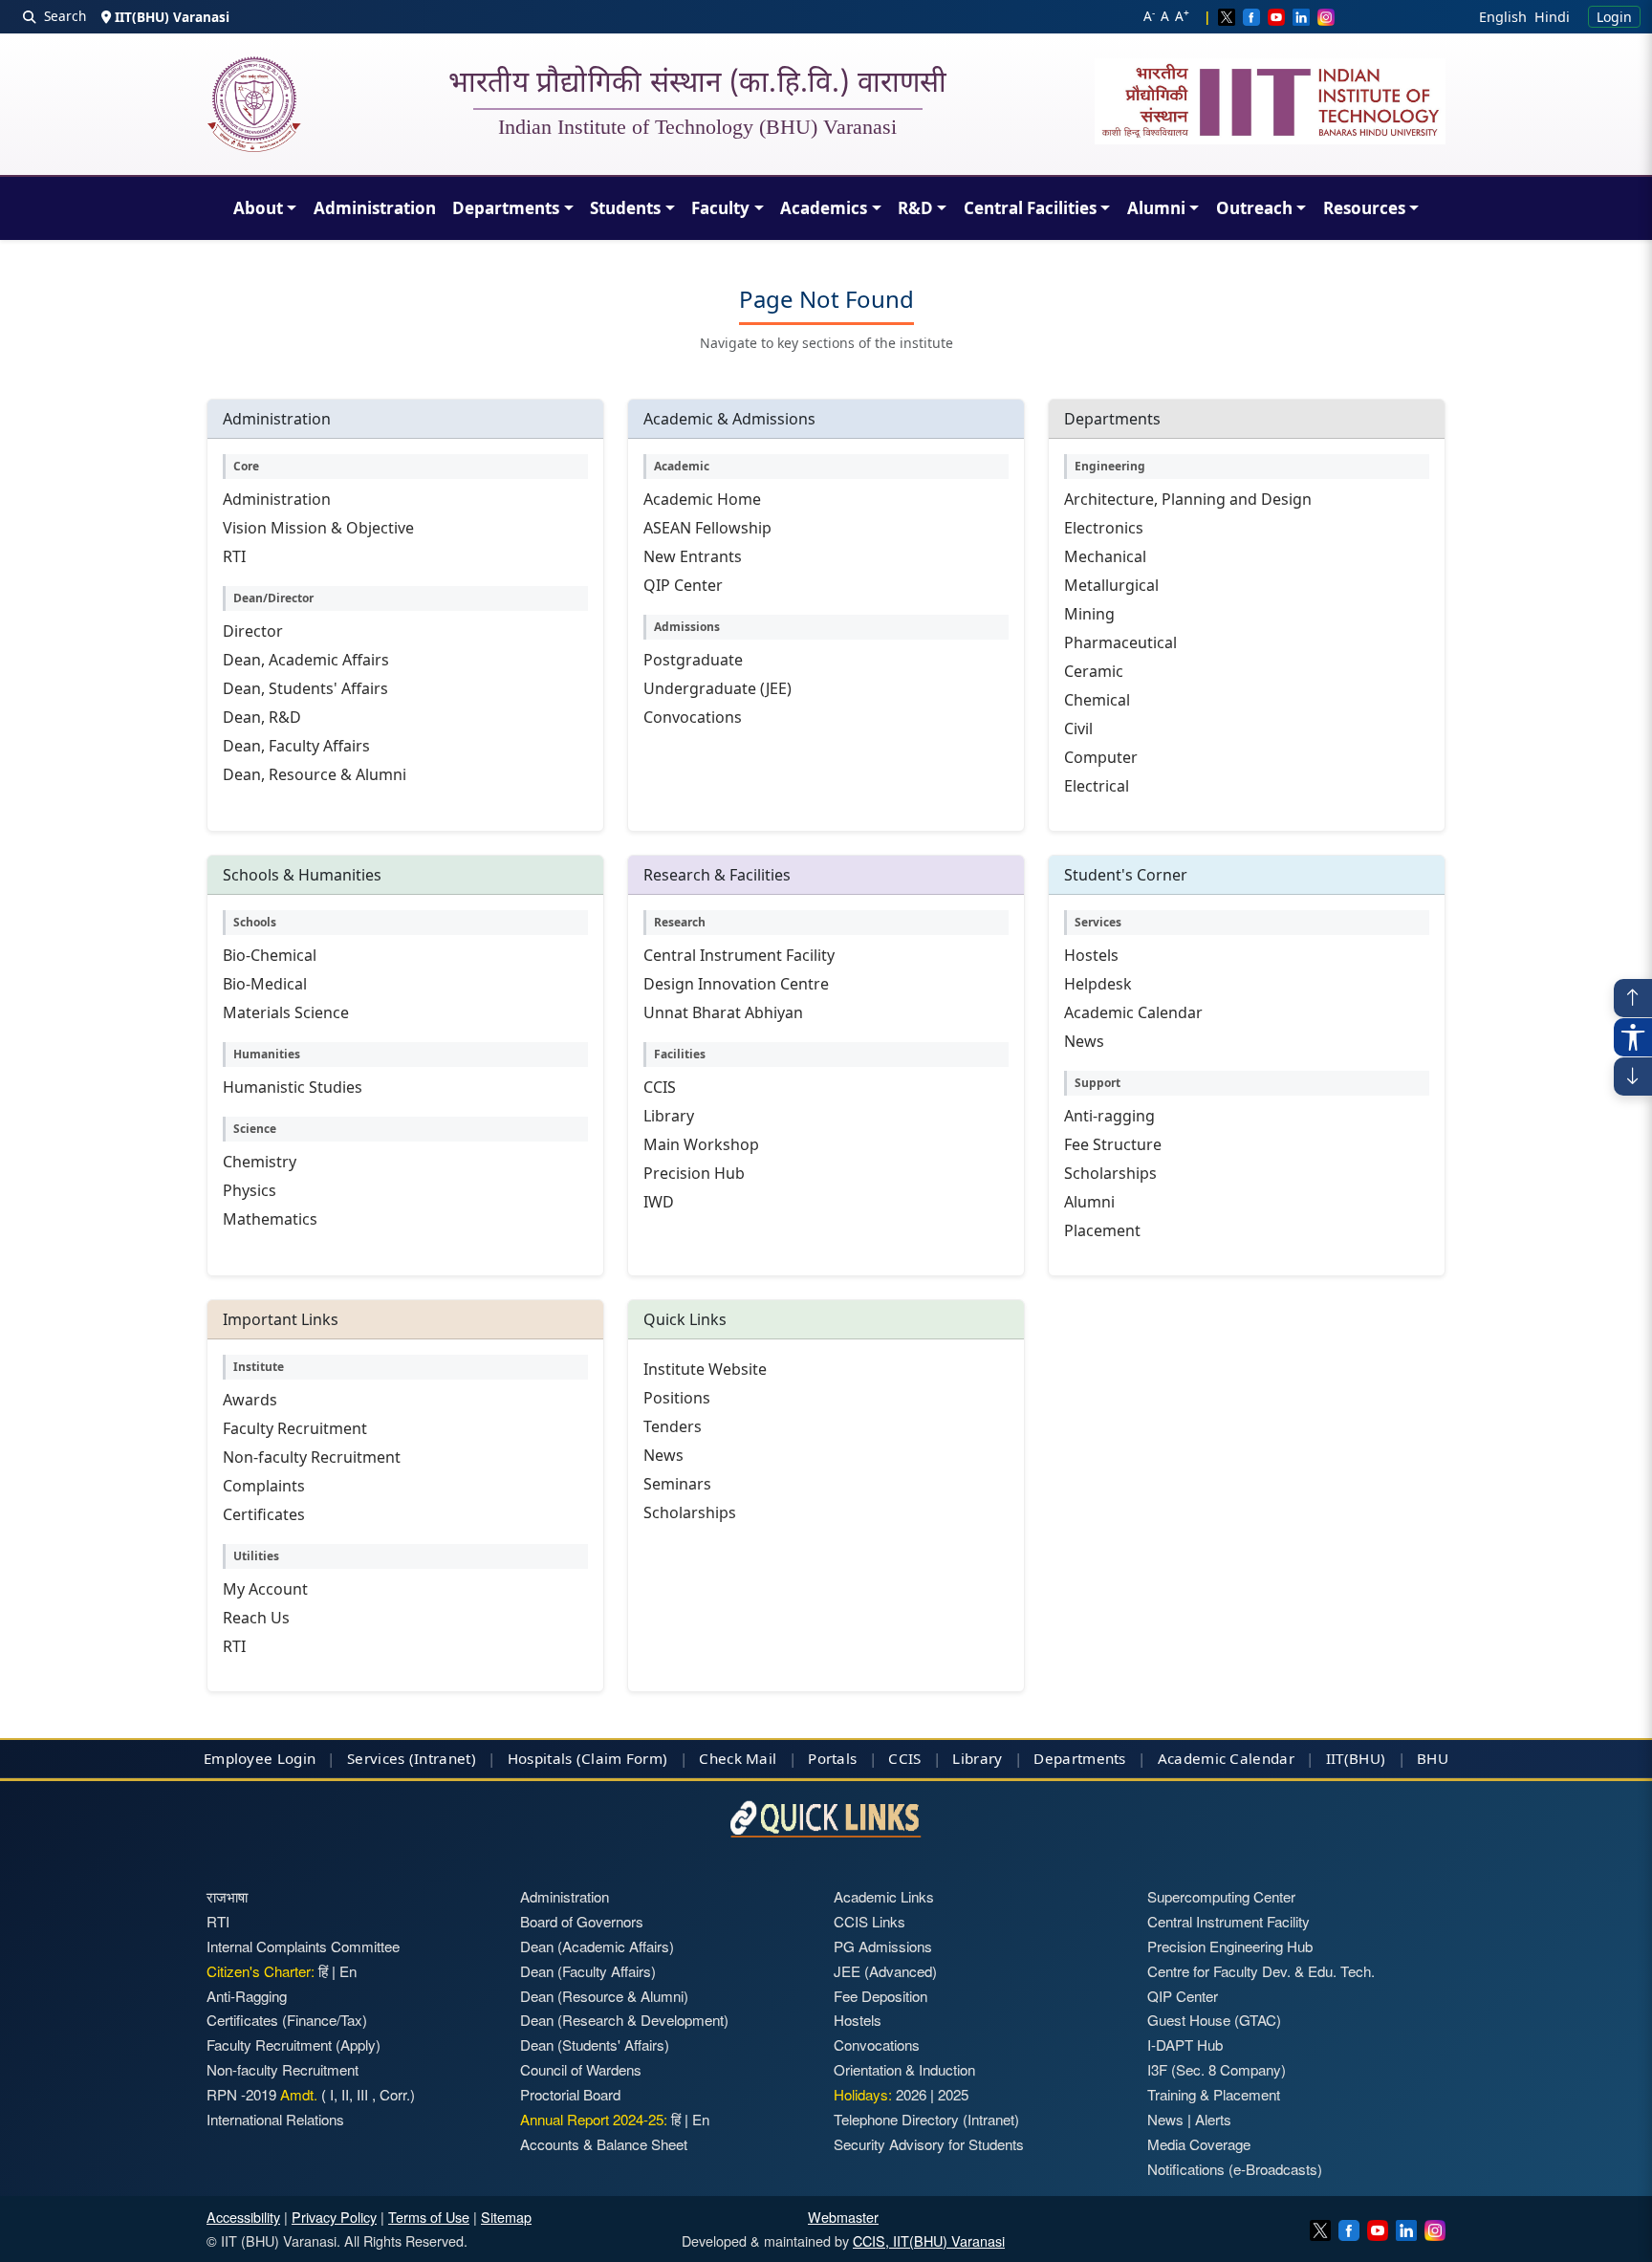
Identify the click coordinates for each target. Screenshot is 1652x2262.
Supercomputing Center (1221, 1896)
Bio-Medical (265, 984)
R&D (915, 208)
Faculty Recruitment (295, 1428)
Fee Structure (1113, 1144)
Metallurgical (1111, 585)
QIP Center (683, 585)
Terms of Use (429, 2217)
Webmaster (843, 2217)
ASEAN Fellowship (707, 528)
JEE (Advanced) (885, 1971)
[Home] (254, 104)
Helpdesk (1098, 984)
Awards (250, 1400)
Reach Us (256, 1618)
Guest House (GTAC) (1214, 2020)
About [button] (258, 208)
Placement (1102, 1230)
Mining (1089, 614)
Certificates (264, 1514)
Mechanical (1105, 556)
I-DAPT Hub (1185, 2044)
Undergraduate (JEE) (717, 688)
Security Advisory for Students (929, 2144)
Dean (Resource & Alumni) (604, 1996)
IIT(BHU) (1356, 1758)
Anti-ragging (1109, 1116)
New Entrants (693, 556)
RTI (234, 556)
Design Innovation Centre (736, 984)
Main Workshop (701, 1144)
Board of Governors (582, 1921)
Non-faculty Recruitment (312, 1457)
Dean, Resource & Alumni (315, 774)
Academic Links (884, 1896)
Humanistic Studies (293, 1087)
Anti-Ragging (247, 1996)
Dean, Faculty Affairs (296, 746)
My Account (265, 1589)
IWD (659, 1202)
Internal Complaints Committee (303, 1946)
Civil (1078, 729)
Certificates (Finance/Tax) (287, 2020)
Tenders (673, 1426)
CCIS (660, 1087)
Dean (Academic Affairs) (597, 1946)
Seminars (677, 1484)
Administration (375, 208)
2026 (911, 2094)
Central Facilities (1030, 208)
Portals (832, 1758)
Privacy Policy (334, 2217)
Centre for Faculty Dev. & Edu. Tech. (1261, 1971)
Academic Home (702, 499)
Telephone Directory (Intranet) (926, 2119)
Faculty (720, 208)
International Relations (275, 2119)
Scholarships (1110, 1173)
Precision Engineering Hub (1230, 1946)
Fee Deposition (880, 1996)
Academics (824, 208)
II (343, 2094)
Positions (677, 1398)
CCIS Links (869, 1921)
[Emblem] (1271, 101)
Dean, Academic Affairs (306, 660)
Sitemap (506, 2217)
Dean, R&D (262, 717)
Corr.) (395, 2094)
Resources (1364, 208)
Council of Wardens (581, 2069)
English (1503, 17)
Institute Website (705, 1369)
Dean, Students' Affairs (305, 688)
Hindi (1552, 17)
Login (1614, 17)
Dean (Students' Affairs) (595, 2044)
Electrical (1097, 786)
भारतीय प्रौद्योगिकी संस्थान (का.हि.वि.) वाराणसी (698, 85)
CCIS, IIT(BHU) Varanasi (929, 2240)
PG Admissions (883, 1946)
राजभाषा (227, 1896)
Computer (1101, 757)
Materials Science (286, 1012)
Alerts (1213, 2119)
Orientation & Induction (904, 2069)
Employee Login (260, 1758)
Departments (506, 208)
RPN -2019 (241, 2094)
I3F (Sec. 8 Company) (1217, 2069)
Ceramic (1094, 671)
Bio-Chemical (270, 955)
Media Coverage (1199, 2144)
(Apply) (358, 2044)
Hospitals (540, 1758)
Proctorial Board (570, 2094)
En (348, 1971)
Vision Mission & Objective (318, 528)
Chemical (1097, 700)
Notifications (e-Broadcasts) (1235, 2169)
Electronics (1104, 528)
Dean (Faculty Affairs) (588, 1971)
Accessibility (243, 2217)
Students (625, 208)
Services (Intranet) (412, 1758)
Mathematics (270, 1219)
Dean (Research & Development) (624, 2020)
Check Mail (738, 1758)
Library (669, 1116)
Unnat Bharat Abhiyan (723, 1012)
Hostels (1091, 955)
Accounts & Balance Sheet (604, 2144)
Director (253, 631)
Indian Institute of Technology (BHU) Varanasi (697, 127)
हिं (323, 1971)
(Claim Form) (622, 1758)
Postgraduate (693, 660)
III (362, 2094)
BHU (1433, 1758)
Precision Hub (694, 1173)
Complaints (264, 1486)
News (1084, 1041)
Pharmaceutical (1120, 642)
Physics (250, 1190)
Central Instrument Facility (739, 955)
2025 (953, 2094)
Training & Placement (1214, 2094)
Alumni (1156, 208)
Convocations (693, 717)
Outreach (1254, 208)
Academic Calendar (1133, 1012)
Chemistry (260, 1162)
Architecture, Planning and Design (1188, 499)
